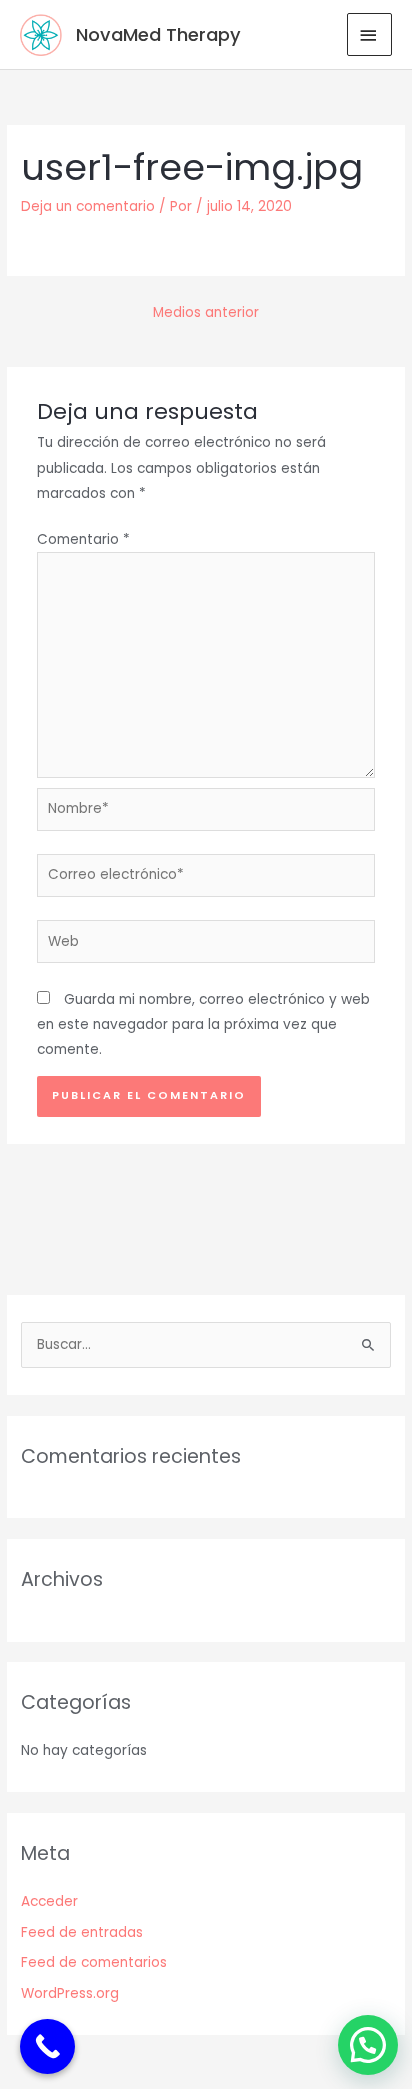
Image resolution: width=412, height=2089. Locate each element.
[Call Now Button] (47, 2046)
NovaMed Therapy (158, 34)
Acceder (49, 1901)
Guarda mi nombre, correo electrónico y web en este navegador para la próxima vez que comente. (203, 1025)
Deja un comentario (88, 206)
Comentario (83, 539)
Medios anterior (206, 312)
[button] (368, 2045)
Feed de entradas (82, 1932)
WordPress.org (70, 1993)
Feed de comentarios (94, 1962)
